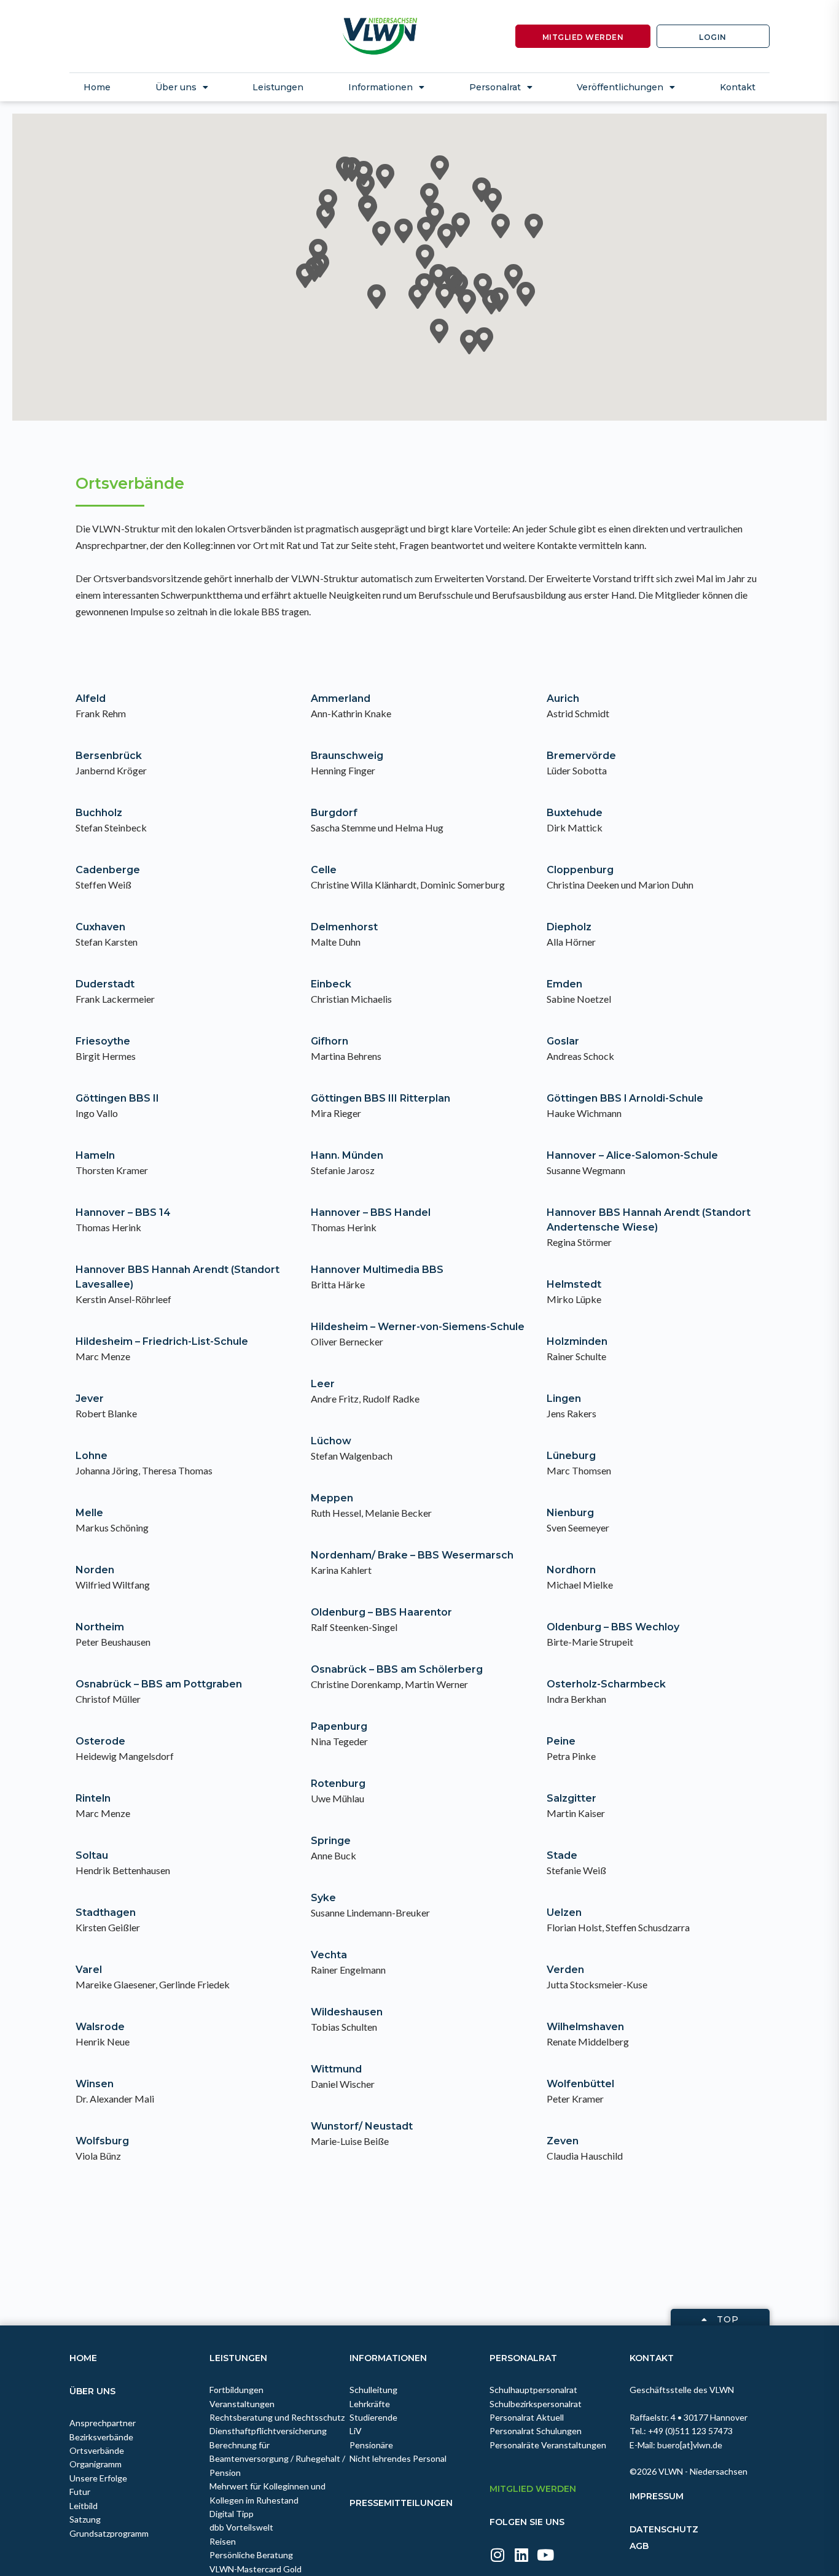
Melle (89, 1513)
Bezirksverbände (101, 2437)
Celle (324, 870)
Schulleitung (373, 2390)
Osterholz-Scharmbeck (606, 1684)
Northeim (100, 1627)
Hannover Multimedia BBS (377, 1270)
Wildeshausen (347, 2012)
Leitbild (84, 2506)
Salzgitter (572, 1798)
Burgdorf (334, 813)
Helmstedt (574, 1284)
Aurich (563, 698)
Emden (564, 984)
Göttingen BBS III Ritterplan (380, 1098)
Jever (90, 1399)
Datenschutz (664, 2529)
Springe (331, 1841)
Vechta (329, 1955)
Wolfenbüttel (580, 2084)
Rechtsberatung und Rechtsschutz (277, 2417)
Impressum (657, 2496)
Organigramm (96, 2464)
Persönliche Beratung (251, 2555)
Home (97, 87)
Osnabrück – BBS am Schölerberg (397, 1669)
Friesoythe (103, 1041)
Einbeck (331, 984)
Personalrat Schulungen (536, 2431)
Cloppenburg (580, 870)
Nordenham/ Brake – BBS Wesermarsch (412, 1555)
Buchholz (99, 813)
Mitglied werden (533, 2489)
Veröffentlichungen (620, 87)
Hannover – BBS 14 (123, 1212)
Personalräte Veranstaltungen (548, 2445)
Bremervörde (581, 756)
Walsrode (100, 2027)
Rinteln (93, 1798)
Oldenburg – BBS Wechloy (613, 1627)
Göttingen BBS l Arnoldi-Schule (625, 1098)
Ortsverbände (97, 2450)
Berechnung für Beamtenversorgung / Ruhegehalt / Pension (277, 2459)
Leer (323, 1384)
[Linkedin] (521, 2555)
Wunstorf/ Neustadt (362, 2126)
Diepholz (569, 927)
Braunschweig (347, 756)
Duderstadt (105, 984)
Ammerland (341, 698)
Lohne (92, 1456)
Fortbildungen (236, 2390)
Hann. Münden (347, 1155)
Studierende (373, 2417)
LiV (356, 2431)
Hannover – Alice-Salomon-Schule (632, 1155)
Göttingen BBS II (117, 1098)
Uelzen (564, 1913)
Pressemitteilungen (401, 2503)
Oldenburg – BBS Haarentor (381, 1612)
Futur (80, 2492)
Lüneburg (571, 1456)
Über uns (92, 2391)
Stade (562, 1855)
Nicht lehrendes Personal (398, 2458)
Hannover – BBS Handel (371, 1212)
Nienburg (570, 1513)
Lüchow (331, 1441)
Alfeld (91, 698)
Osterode (100, 1741)
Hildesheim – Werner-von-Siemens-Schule (418, 1327)
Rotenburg (338, 1784)
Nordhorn (571, 1570)
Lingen (564, 1399)
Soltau (92, 1855)
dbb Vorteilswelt (241, 2527)
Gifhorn (330, 1041)
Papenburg (339, 1726)
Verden (565, 1970)
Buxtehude (575, 813)
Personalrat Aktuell (527, 2417)
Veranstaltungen (242, 2404)
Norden (95, 1570)
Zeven (563, 2141)
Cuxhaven (100, 927)
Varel (89, 1970)
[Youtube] (545, 2555)
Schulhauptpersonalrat (533, 2390)
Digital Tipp (232, 2514)
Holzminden (577, 1341)
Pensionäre (371, 2445)
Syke (323, 1898)
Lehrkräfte (370, 2404)
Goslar (563, 1041)
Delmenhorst (344, 927)
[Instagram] (497, 2555)
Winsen (95, 2084)
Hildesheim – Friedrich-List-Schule (162, 1341)
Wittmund (336, 2069)
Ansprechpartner (103, 2423)
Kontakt (738, 87)
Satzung (85, 2519)
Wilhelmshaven (585, 2027)
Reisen (223, 2541)
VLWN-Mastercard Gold (256, 2569)
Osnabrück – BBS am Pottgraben (159, 1684)
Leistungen (278, 87)
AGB (639, 2546)
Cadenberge (108, 870)
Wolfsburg (102, 2141)
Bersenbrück (109, 756)
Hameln (95, 1155)
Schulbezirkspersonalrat (536, 2404)
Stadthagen (106, 1913)
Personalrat (523, 2358)
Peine (561, 1741)
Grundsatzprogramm (109, 2533)
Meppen (332, 1498)
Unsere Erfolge (98, 2478)
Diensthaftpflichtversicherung (268, 2431)
